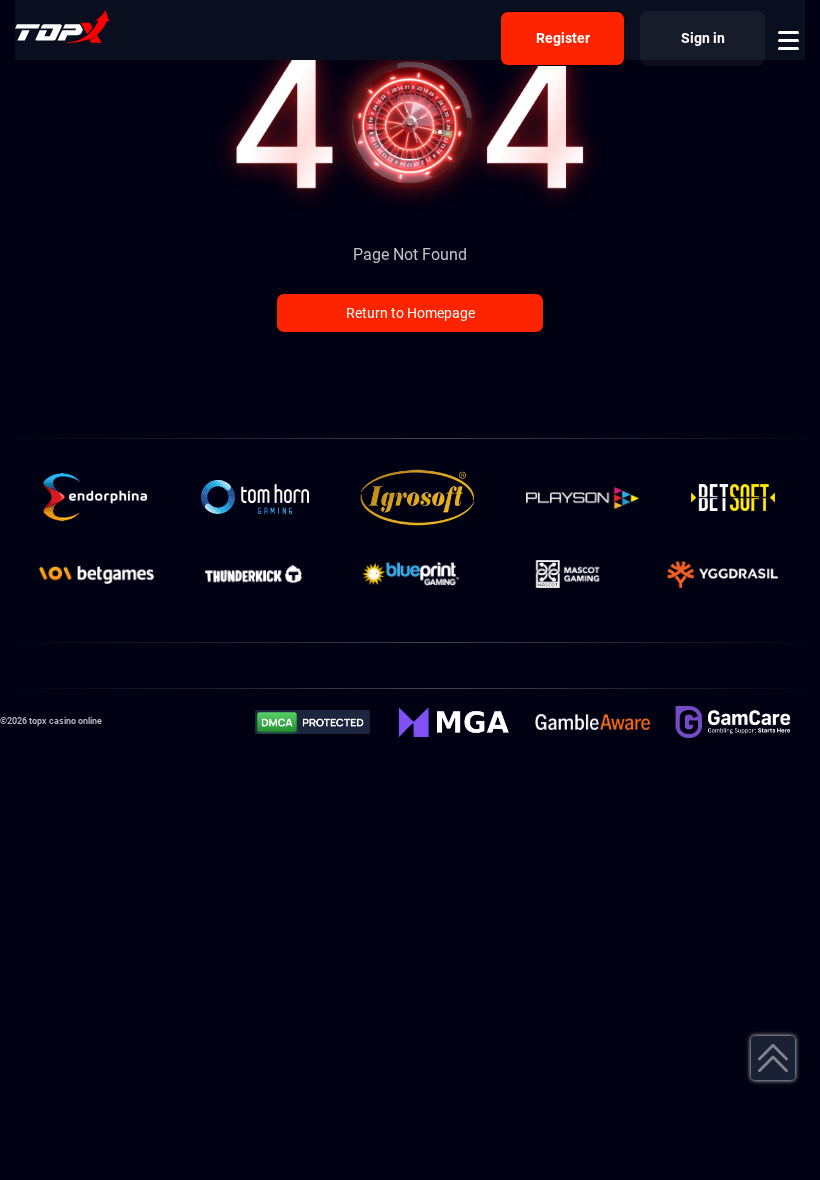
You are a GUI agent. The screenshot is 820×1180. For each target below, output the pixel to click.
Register (563, 38)
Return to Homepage (410, 313)
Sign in (703, 38)
